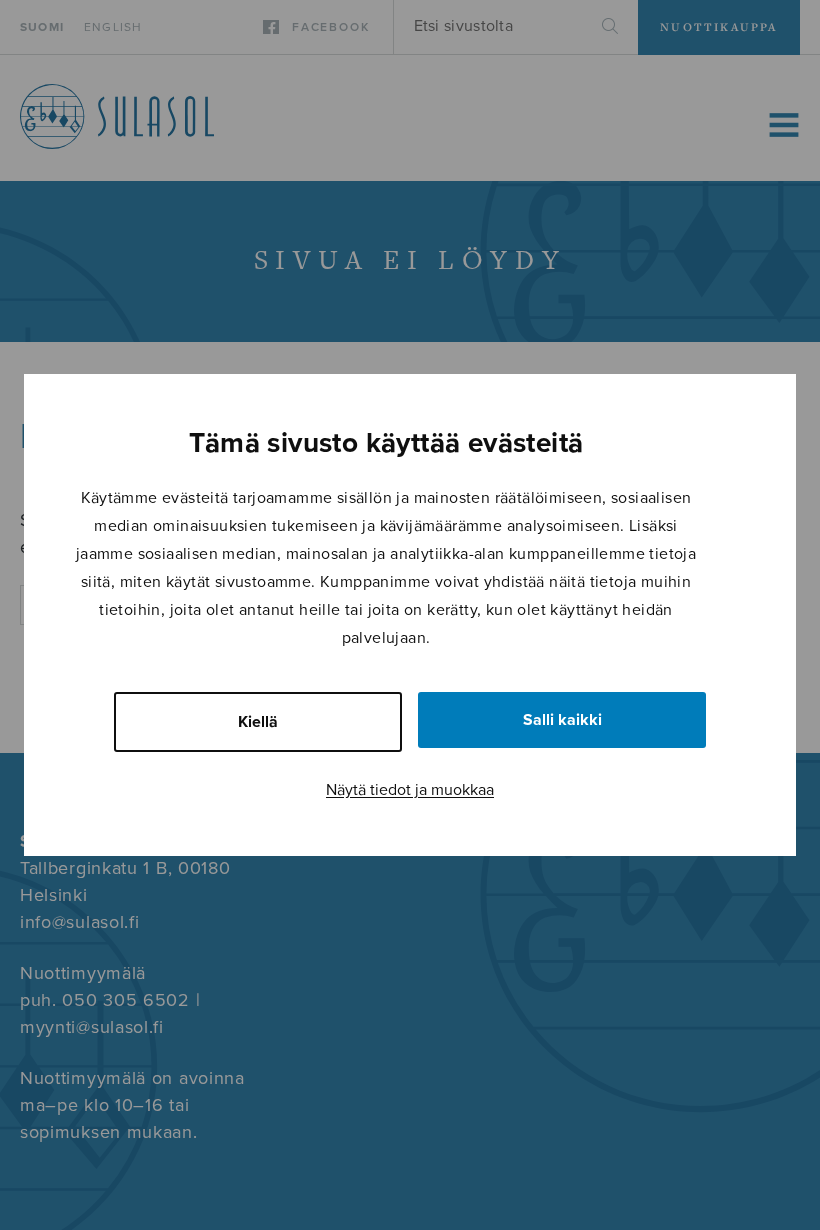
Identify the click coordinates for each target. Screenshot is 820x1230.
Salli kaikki (562, 720)
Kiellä (258, 722)
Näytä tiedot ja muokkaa (410, 790)
